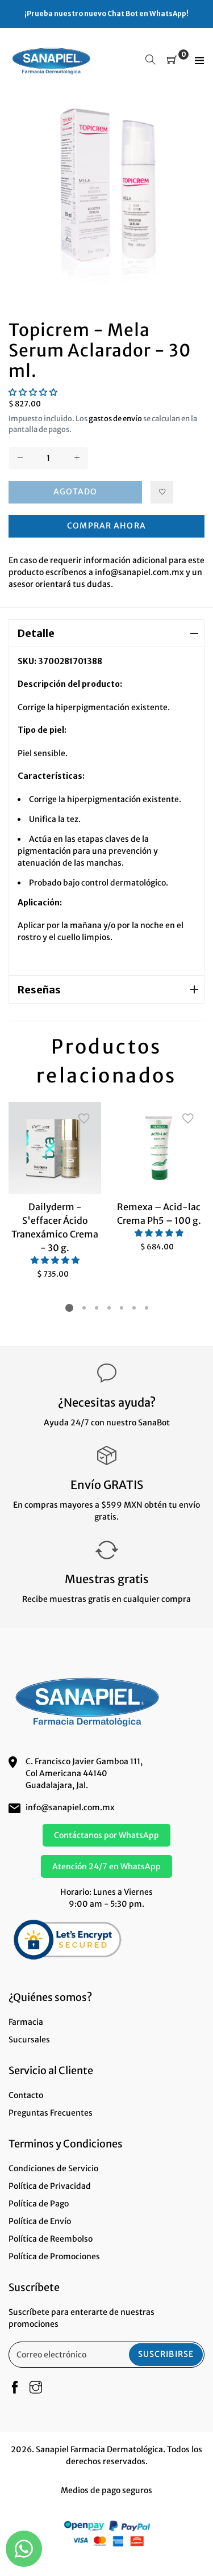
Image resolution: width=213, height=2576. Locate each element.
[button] (33, 392)
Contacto (26, 2095)
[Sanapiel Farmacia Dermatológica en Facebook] (15, 2388)
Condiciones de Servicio (53, 2168)
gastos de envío (115, 419)
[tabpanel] (55, 1191)
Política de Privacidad (50, 2186)
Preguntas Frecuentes (51, 2113)
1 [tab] (69, 1308)
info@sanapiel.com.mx (70, 1807)
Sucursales (29, 2040)
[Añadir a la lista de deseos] (162, 492)
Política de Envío (40, 2221)
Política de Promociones (54, 2256)
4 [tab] (108, 1308)
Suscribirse (166, 2354)
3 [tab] (96, 1308)
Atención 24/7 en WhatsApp (106, 1866)
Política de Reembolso (51, 2239)
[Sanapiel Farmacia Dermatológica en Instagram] (36, 2388)
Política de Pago (39, 2204)
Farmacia (26, 2022)
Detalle (36, 633)
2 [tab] (83, 1308)
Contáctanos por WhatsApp (106, 1835)
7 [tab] (146, 1308)
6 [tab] (133, 1308)
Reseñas (39, 990)
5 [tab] (121, 1308)
